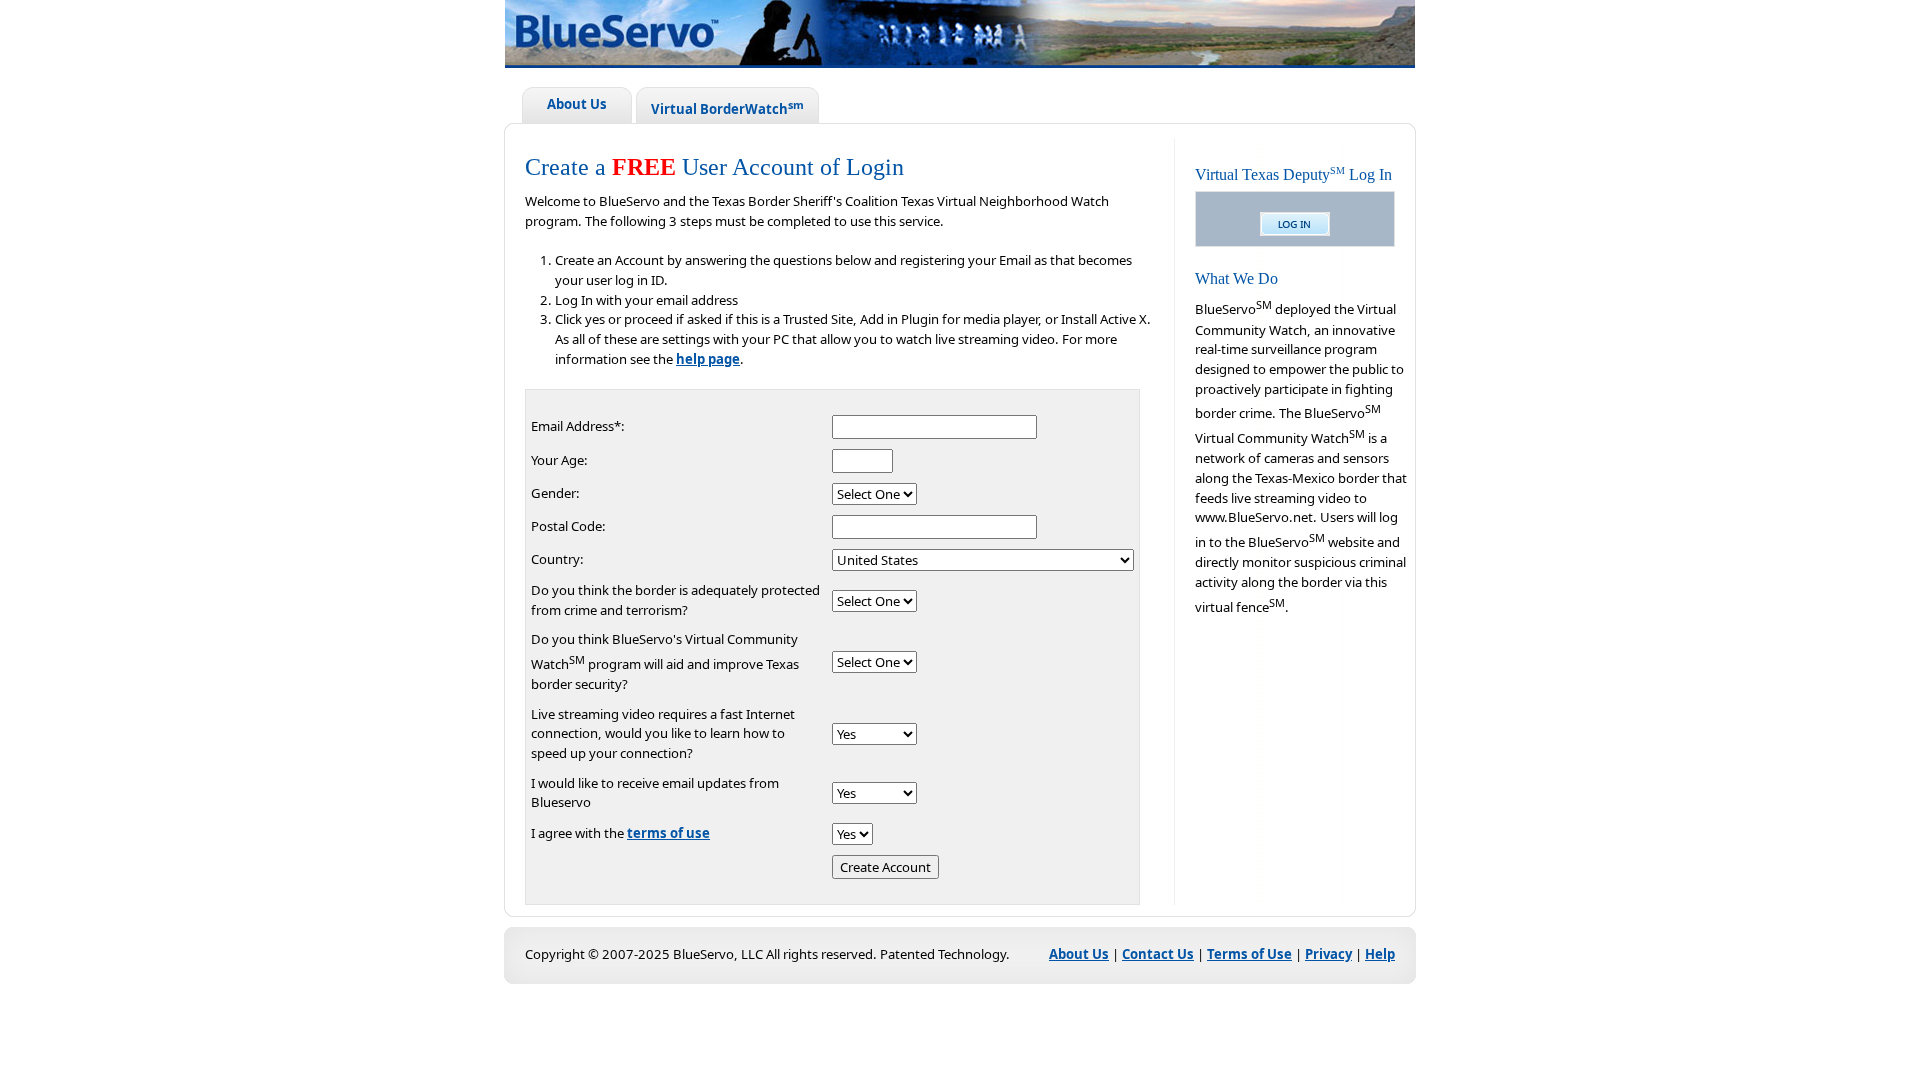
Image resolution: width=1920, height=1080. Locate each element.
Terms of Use (1249, 954)
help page (708, 359)
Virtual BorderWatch (727, 107)
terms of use (668, 833)
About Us (577, 104)
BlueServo (990, 36)
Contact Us (1158, 954)
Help (1380, 954)
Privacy (1328, 954)
